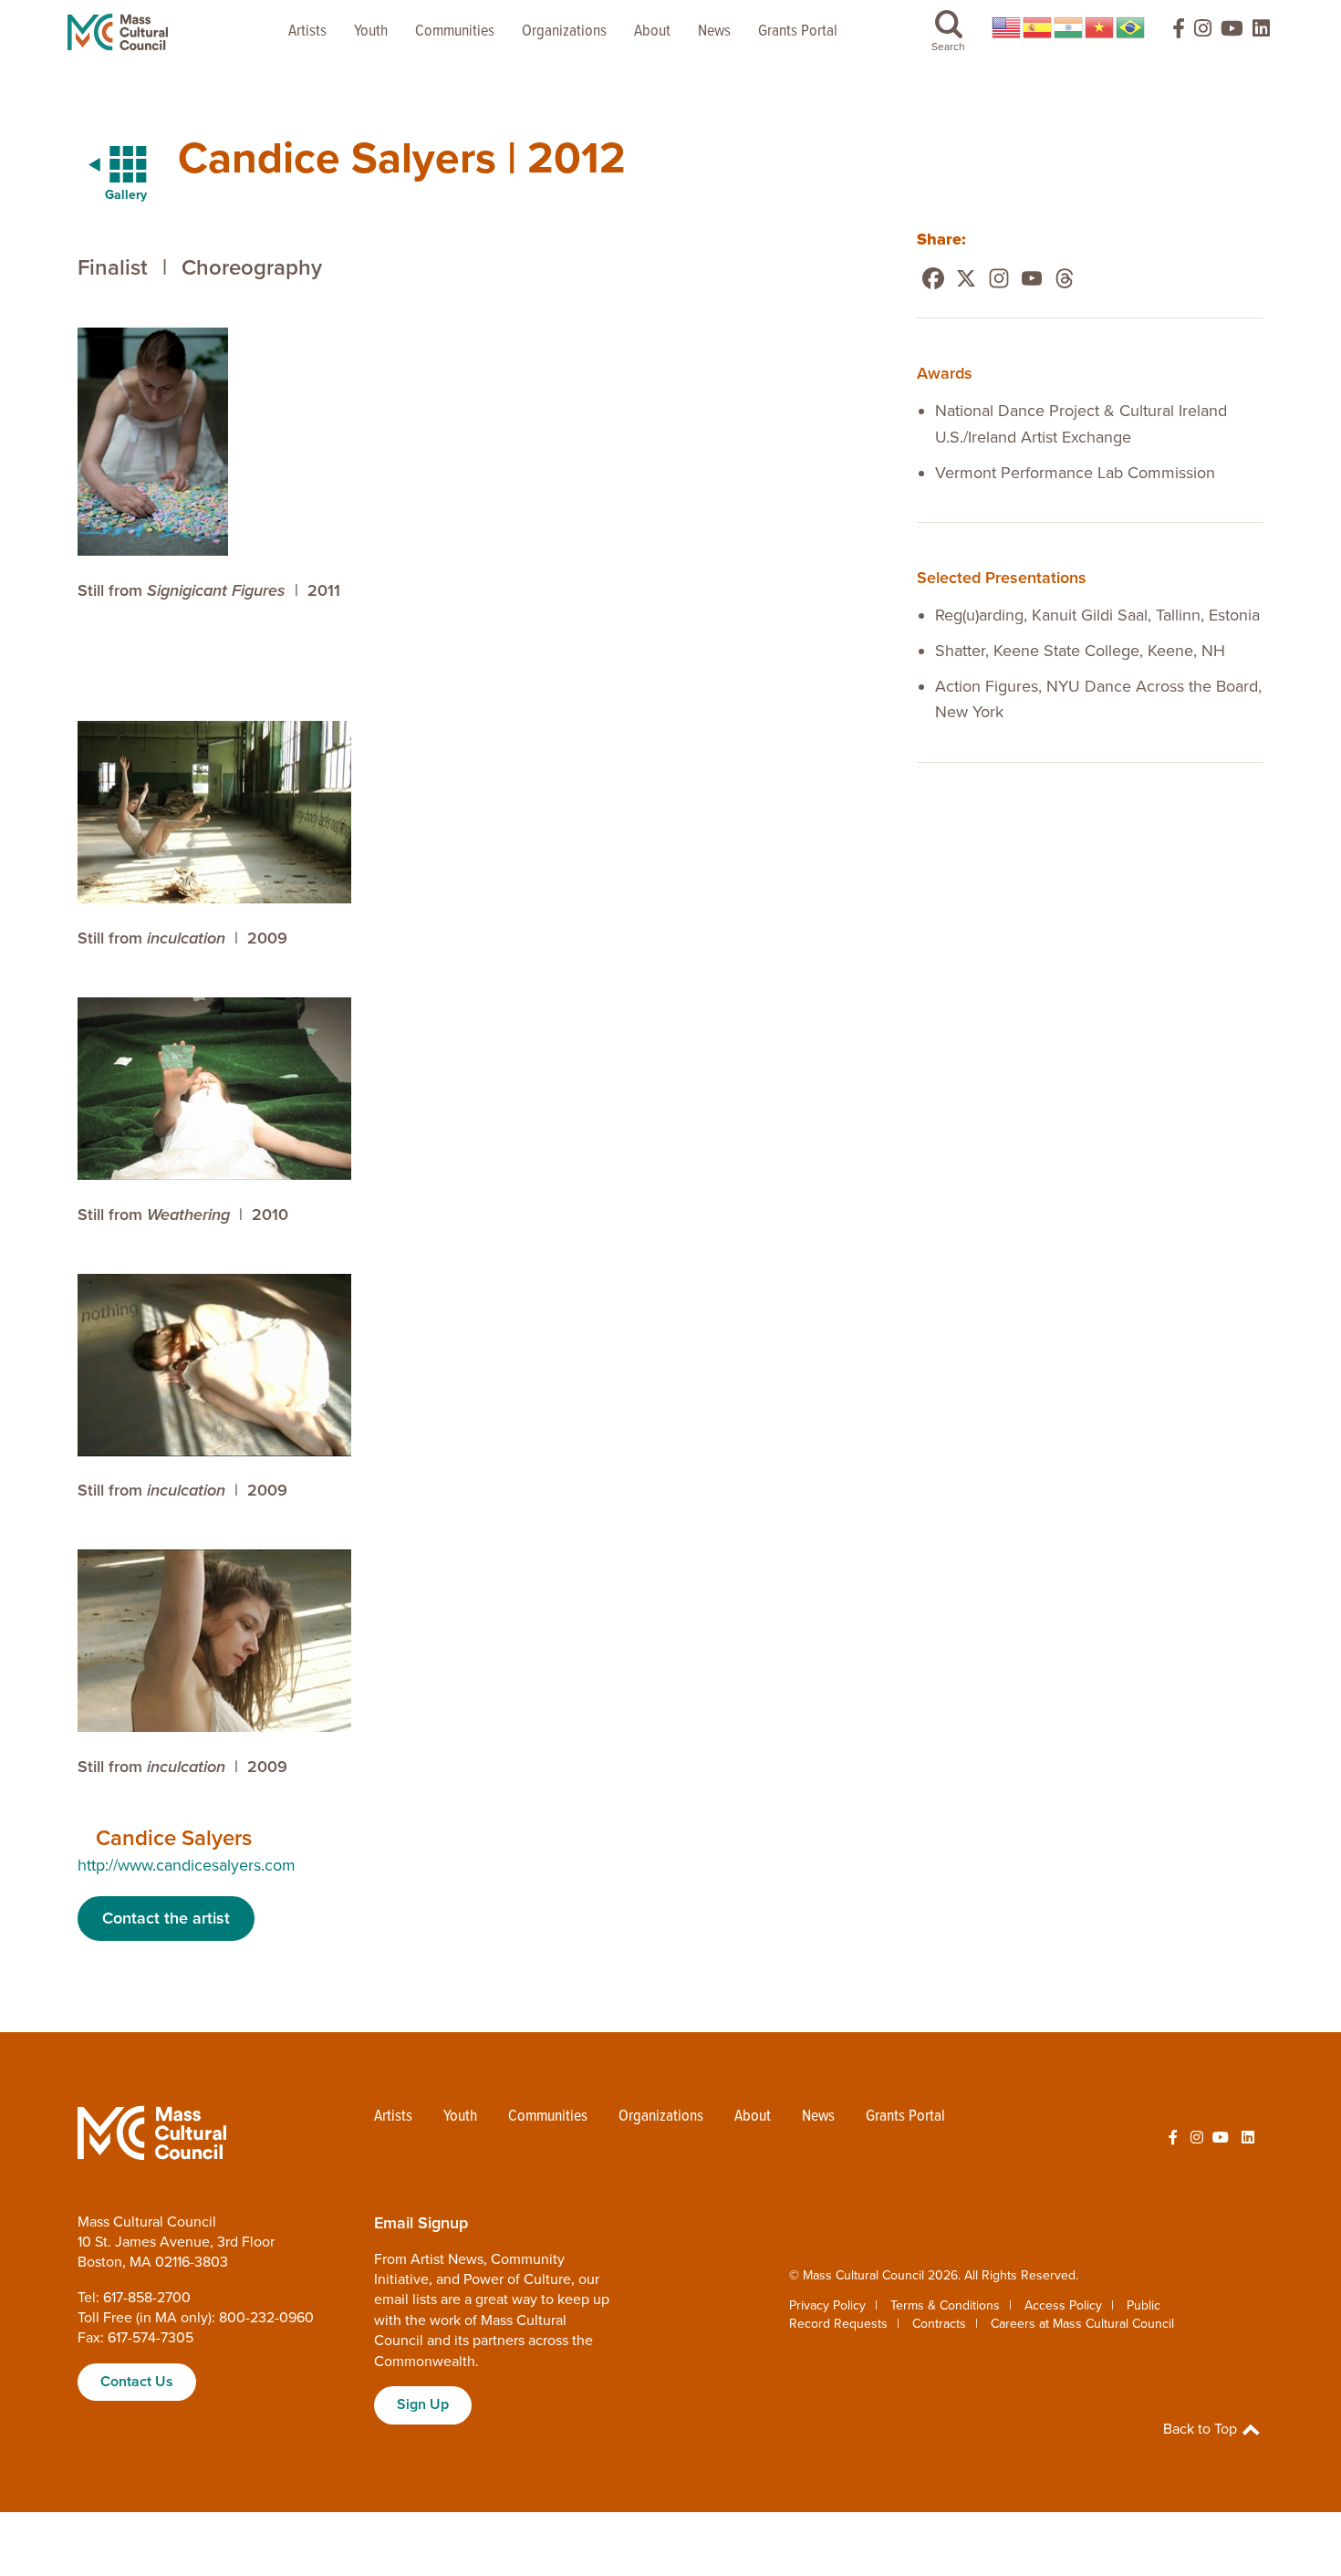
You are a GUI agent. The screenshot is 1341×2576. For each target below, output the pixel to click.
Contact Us (137, 2382)
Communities (455, 31)
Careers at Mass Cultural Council (1082, 2324)
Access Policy (1063, 2305)
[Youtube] (1032, 278)
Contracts (939, 2324)
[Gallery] (107, 165)
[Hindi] (1069, 27)
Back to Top (1202, 2429)
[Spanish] (1038, 27)
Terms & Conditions (945, 2305)
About (652, 31)
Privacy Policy (827, 2305)
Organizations (564, 31)
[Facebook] (933, 278)
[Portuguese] (1131, 27)
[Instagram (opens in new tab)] (1203, 32)
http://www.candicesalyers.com (187, 1865)
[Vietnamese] (1100, 27)
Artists (307, 31)
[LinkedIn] (1261, 32)
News (714, 31)
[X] (966, 278)
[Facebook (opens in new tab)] (1170, 32)
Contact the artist (166, 1918)
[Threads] (1065, 278)
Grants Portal (798, 31)
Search (948, 47)
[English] (1007, 27)
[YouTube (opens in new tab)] (1232, 32)
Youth (371, 31)
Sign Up (423, 2404)
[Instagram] (999, 278)
